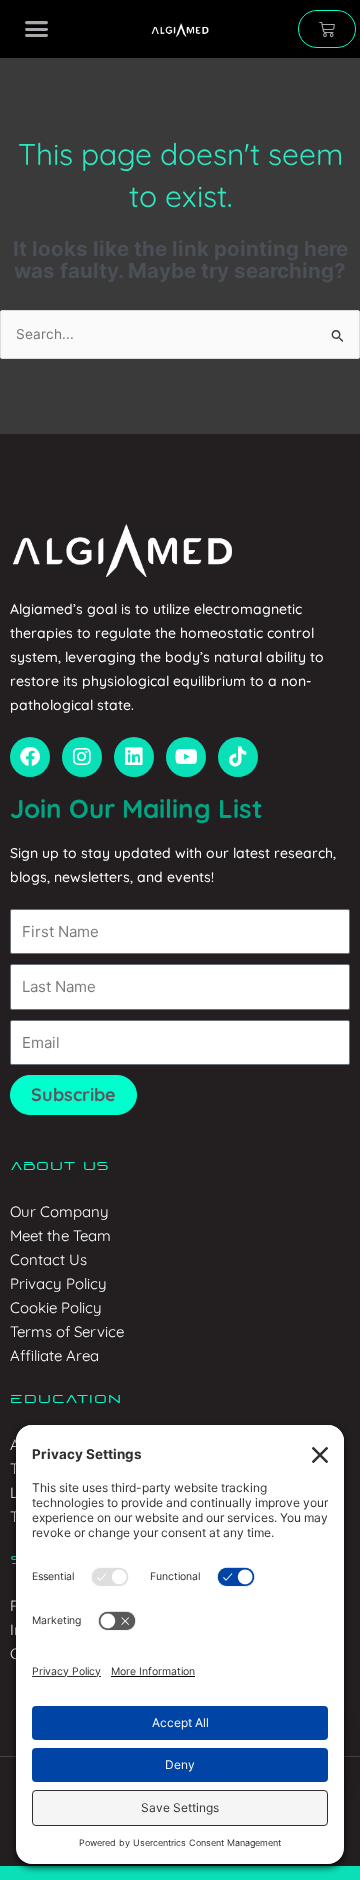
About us (59, 1167)
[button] (36, 29)
